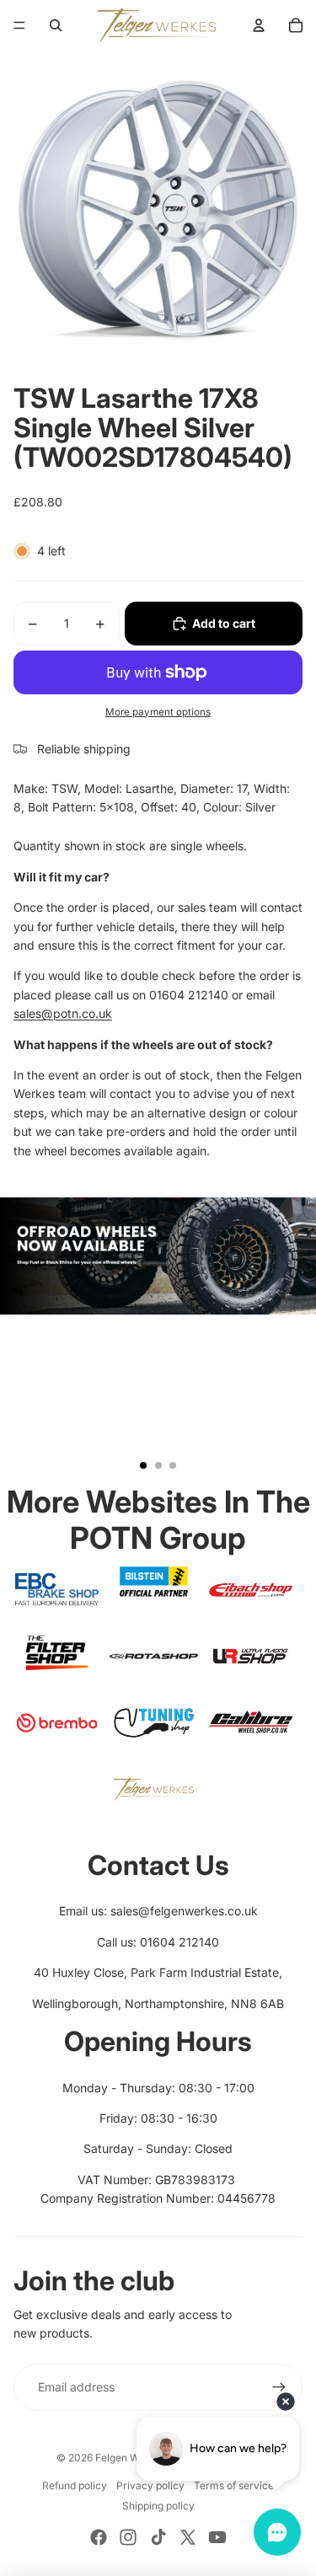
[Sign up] (279, 2387)
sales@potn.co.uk (63, 1013)
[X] (188, 2537)
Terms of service (234, 2485)
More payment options (158, 712)
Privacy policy (150, 2485)
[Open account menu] (259, 25)
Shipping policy (158, 2506)
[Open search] (56, 25)
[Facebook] (99, 2537)
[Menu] (19, 25)
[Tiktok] (158, 2537)
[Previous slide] (20, 1341)
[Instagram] (128, 2537)
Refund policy (75, 2485)
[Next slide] (296, 1341)
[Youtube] (217, 2537)
